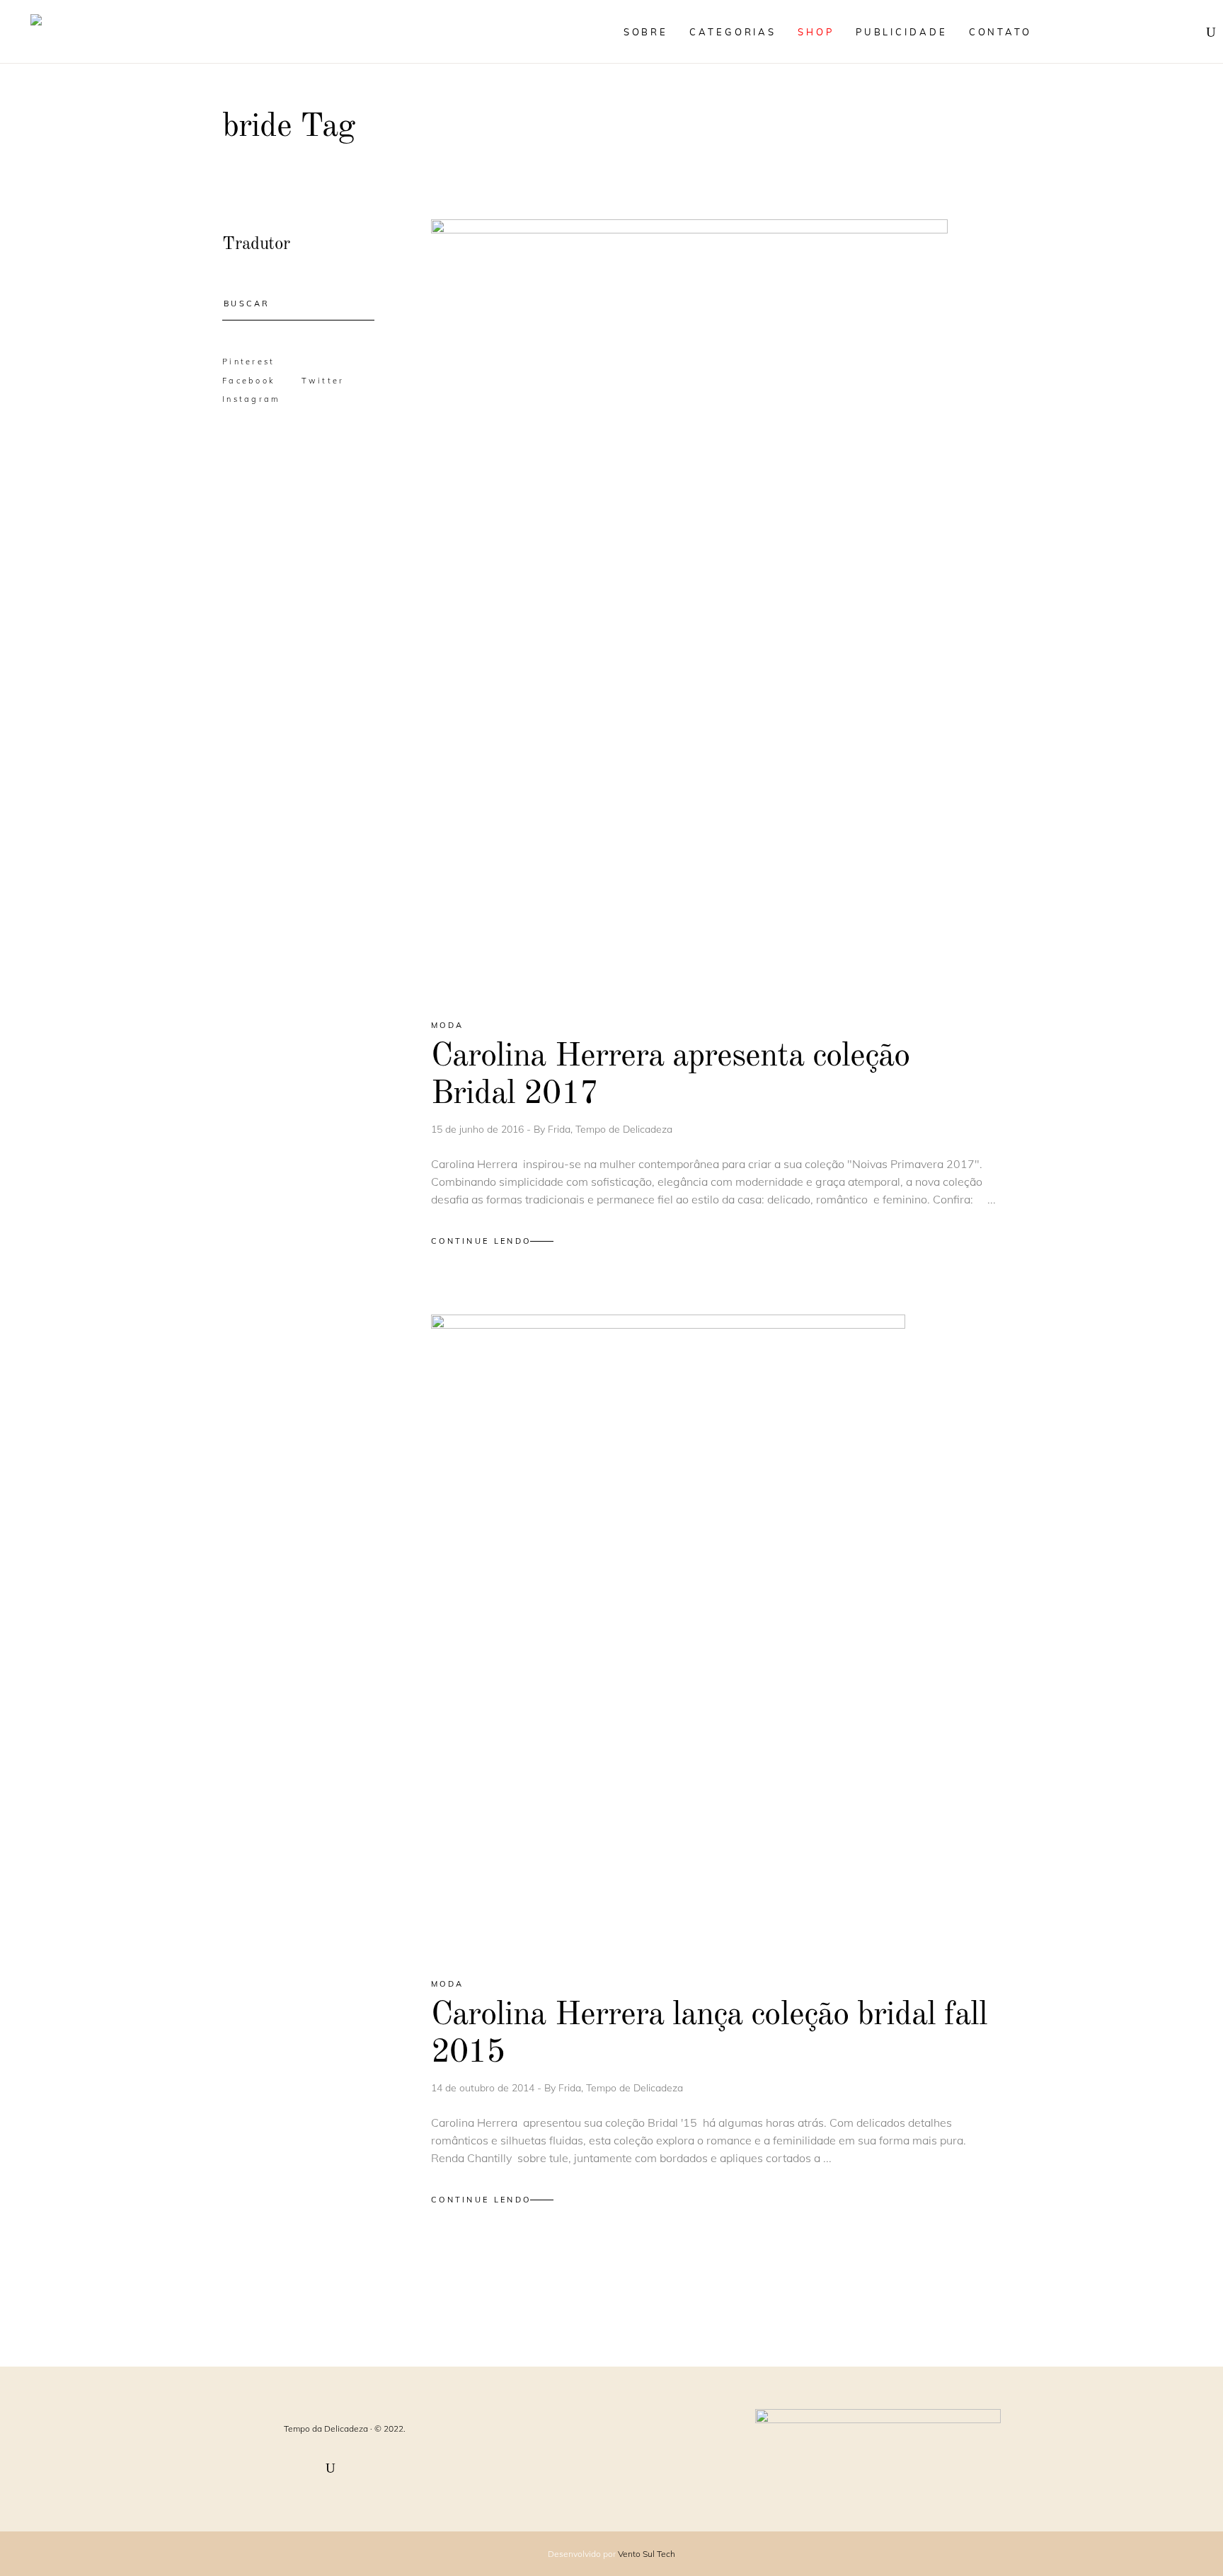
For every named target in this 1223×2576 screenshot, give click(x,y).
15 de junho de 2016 (479, 1129)
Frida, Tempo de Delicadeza (610, 1129)
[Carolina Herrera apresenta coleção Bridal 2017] (689, 607)
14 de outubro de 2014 (484, 2088)
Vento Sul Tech (647, 2554)
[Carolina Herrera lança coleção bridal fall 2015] (668, 1634)
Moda (447, 1025)
